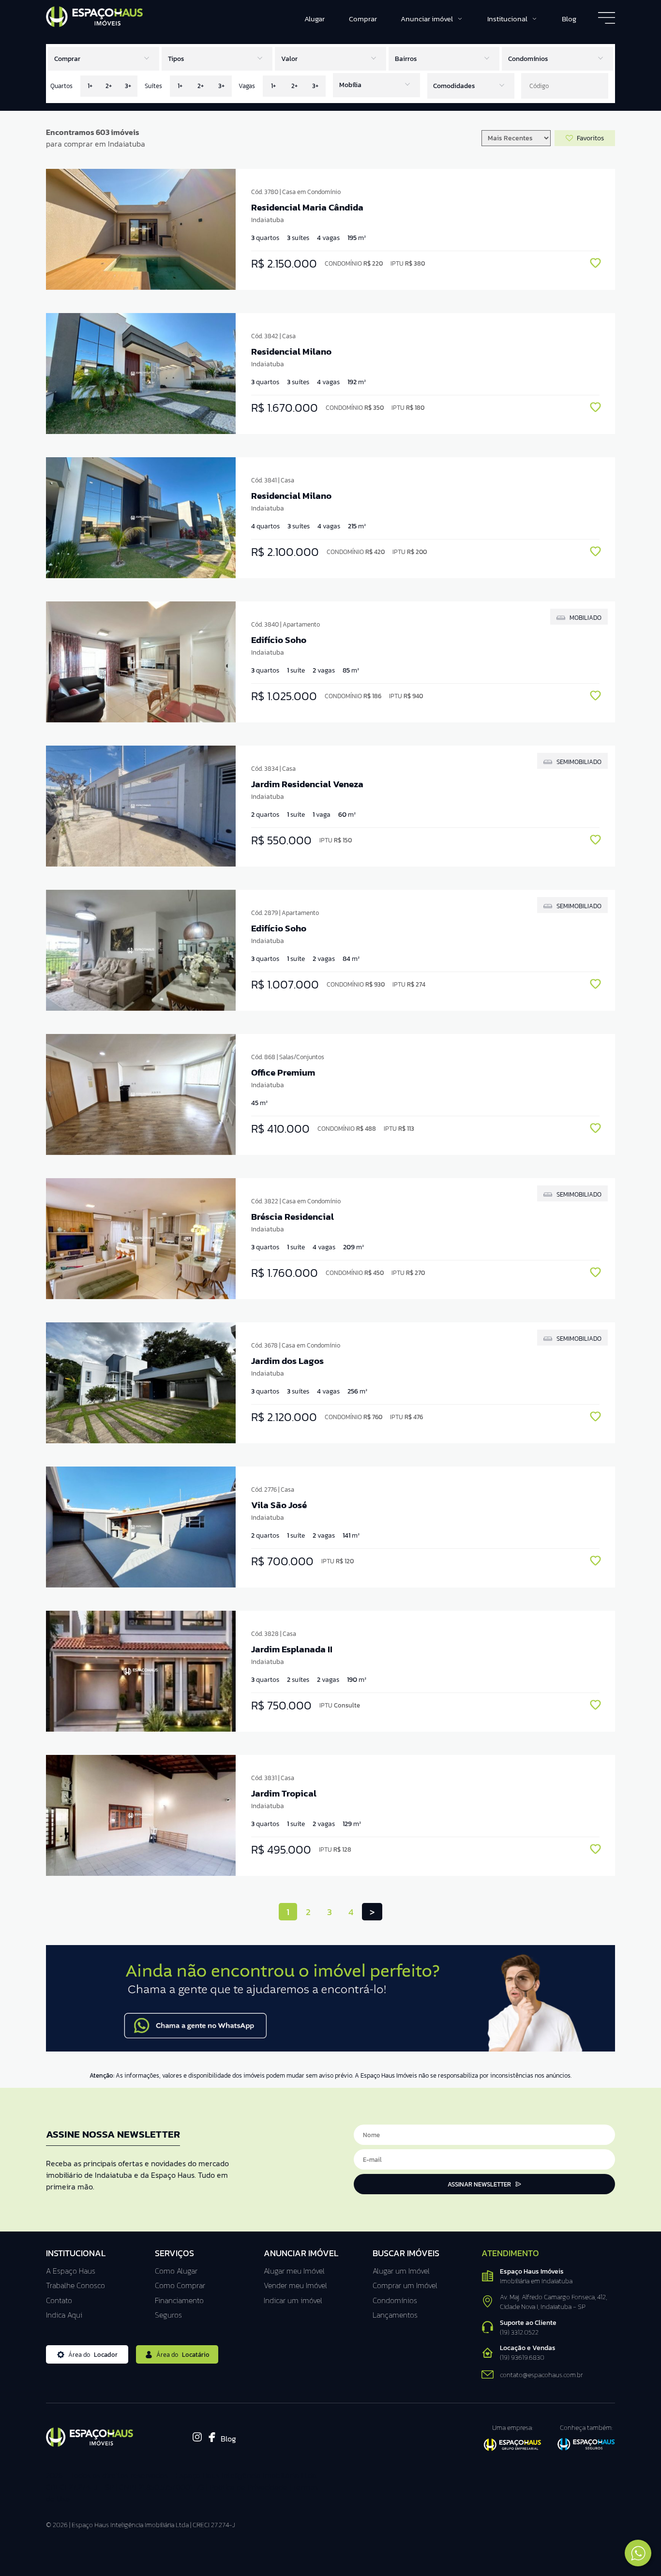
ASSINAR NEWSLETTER (479, 2184)
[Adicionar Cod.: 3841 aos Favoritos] (595, 553)
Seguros (168, 2315)
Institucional (507, 19)
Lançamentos (395, 2315)
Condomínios (395, 2300)
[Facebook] (212, 2439)
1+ (90, 86)
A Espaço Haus (71, 2271)
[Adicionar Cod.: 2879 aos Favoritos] (595, 985)
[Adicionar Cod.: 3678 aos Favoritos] (595, 1418)
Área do (93, 2355)
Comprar (363, 19)
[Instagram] (197, 2440)
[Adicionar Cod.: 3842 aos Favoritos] (595, 409)
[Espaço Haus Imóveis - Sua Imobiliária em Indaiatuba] (94, 24)
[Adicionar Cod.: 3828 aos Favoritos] (595, 1706)
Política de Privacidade (248, 2487)
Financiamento (179, 2300)
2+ (109, 86)
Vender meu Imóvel (295, 2285)
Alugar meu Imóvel (294, 2271)
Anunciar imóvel (427, 19)
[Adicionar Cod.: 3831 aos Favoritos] (595, 1850)
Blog (569, 19)
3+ (128, 86)
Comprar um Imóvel (405, 2285)
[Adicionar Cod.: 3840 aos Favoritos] (595, 697)
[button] (330, 59)
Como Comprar (180, 2285)
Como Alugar (176, 2271)
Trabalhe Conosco (75, 2285)
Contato (59, 2300)
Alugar (315, 19)
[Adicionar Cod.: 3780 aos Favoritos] (595, 264)
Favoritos (590, 138)
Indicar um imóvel (293, 2300)
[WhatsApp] (330, 2050)
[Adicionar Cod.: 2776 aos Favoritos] (595, 1562)
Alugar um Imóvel (401, 2271)
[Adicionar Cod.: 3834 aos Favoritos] (595, 841)
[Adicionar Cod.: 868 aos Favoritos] (595, 1130)
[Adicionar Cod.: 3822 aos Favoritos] (595, 1274)
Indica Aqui (64, 2315)
